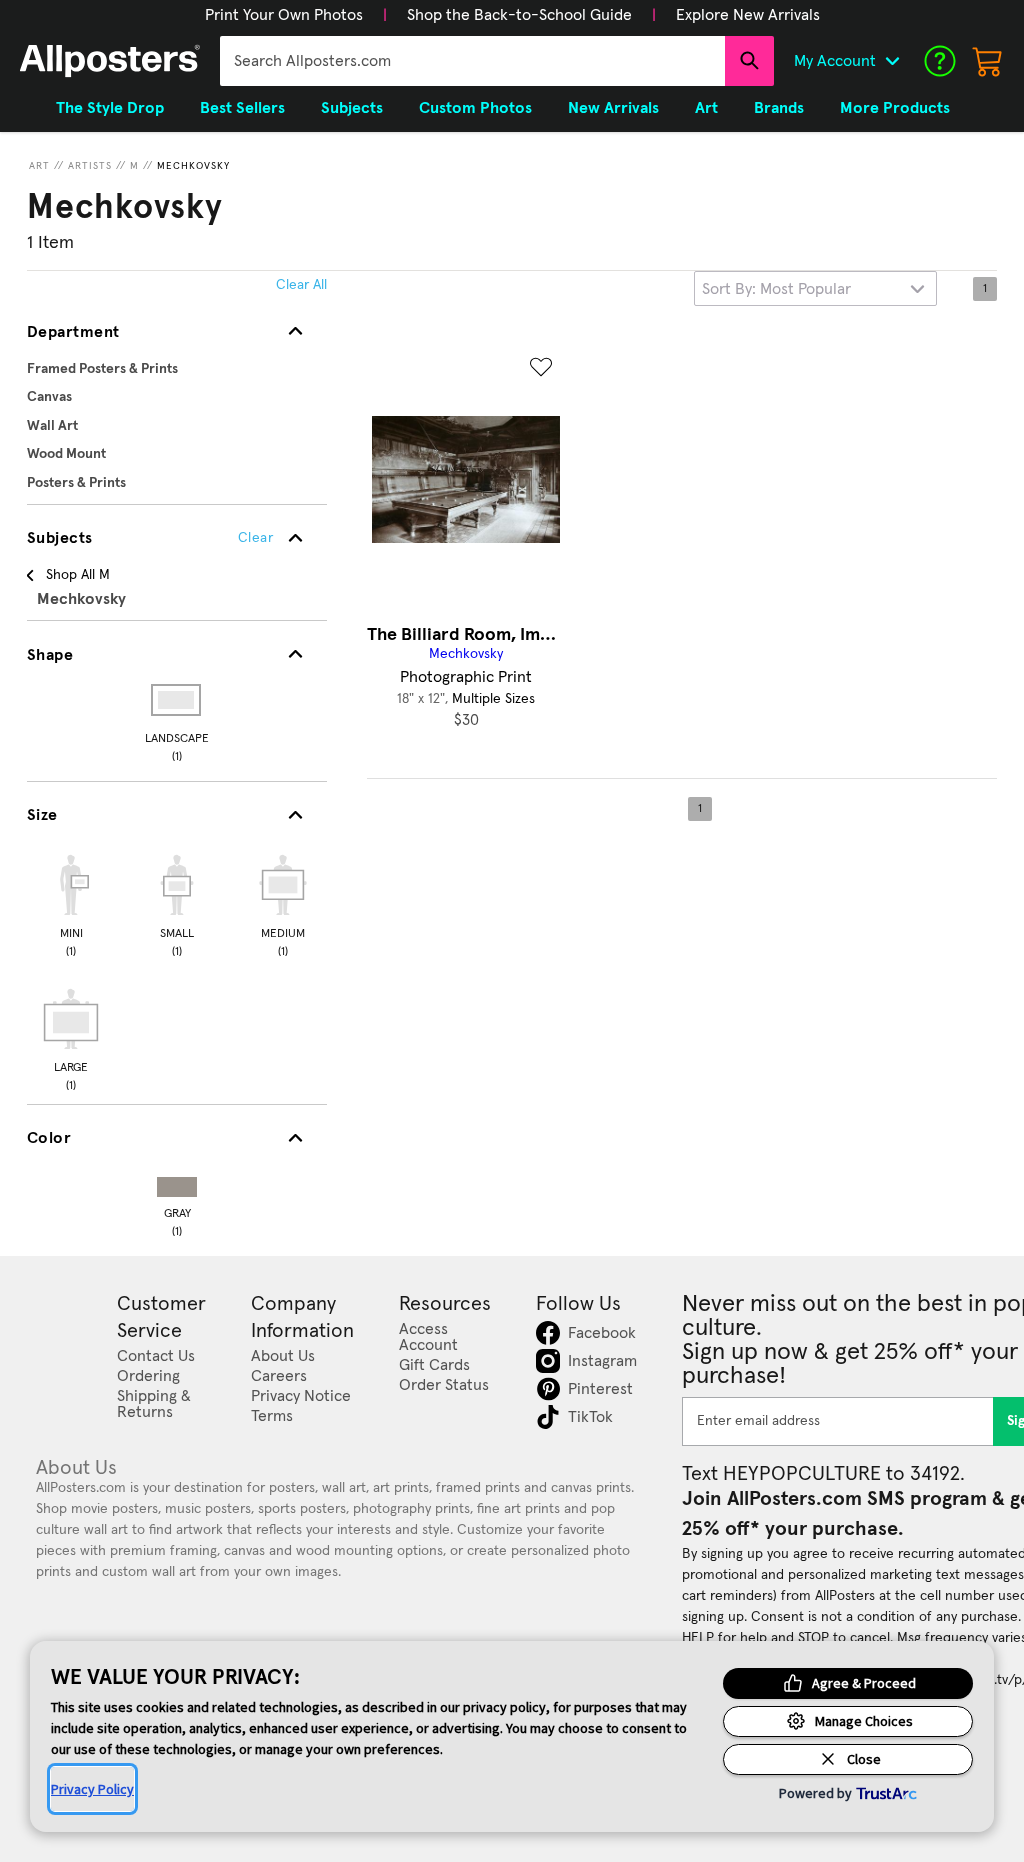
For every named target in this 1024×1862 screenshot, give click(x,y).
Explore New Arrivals (748, 15)
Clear (255, 538)
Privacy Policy (92, 1789)
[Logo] (110, 61)
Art (39, 166)
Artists (90, 166)
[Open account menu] (892, 61)
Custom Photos (475, 108)
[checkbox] (71, 903)
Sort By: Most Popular (776, 289)
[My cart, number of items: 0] (988, 61)
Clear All (301, 285)
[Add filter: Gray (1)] (177, 1182)
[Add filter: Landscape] (177, 700)
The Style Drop (110, 108)
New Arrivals (613, 108)
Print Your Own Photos (284, 15)
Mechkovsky (193, 166)
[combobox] (472, 61)
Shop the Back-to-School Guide (519, 15)
